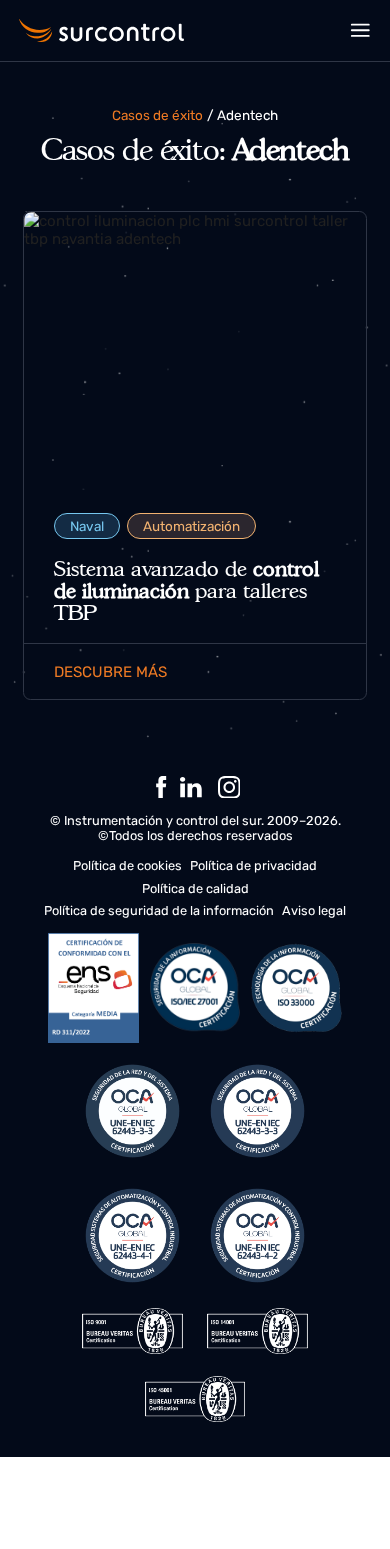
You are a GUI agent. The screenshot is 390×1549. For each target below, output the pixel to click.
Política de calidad (195, 888)
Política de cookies (127, 865)
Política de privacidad (253, 865)
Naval (87, 526)
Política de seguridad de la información (159, 910)
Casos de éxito (157, 115)
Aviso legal (314, 910)
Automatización (191, 526)
